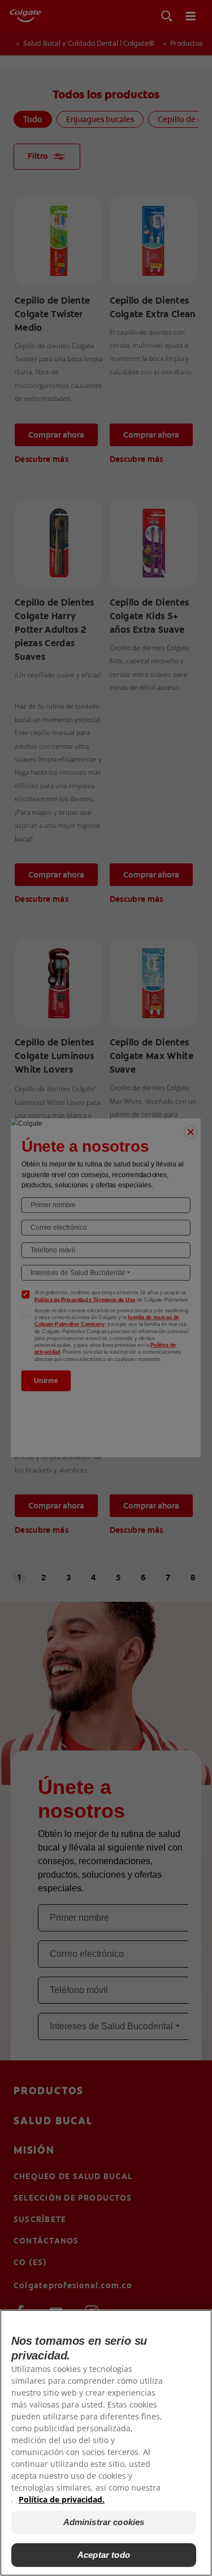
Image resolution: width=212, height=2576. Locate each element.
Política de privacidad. (62, 2499)
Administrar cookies (104, 2522)
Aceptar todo (104, 2555)
